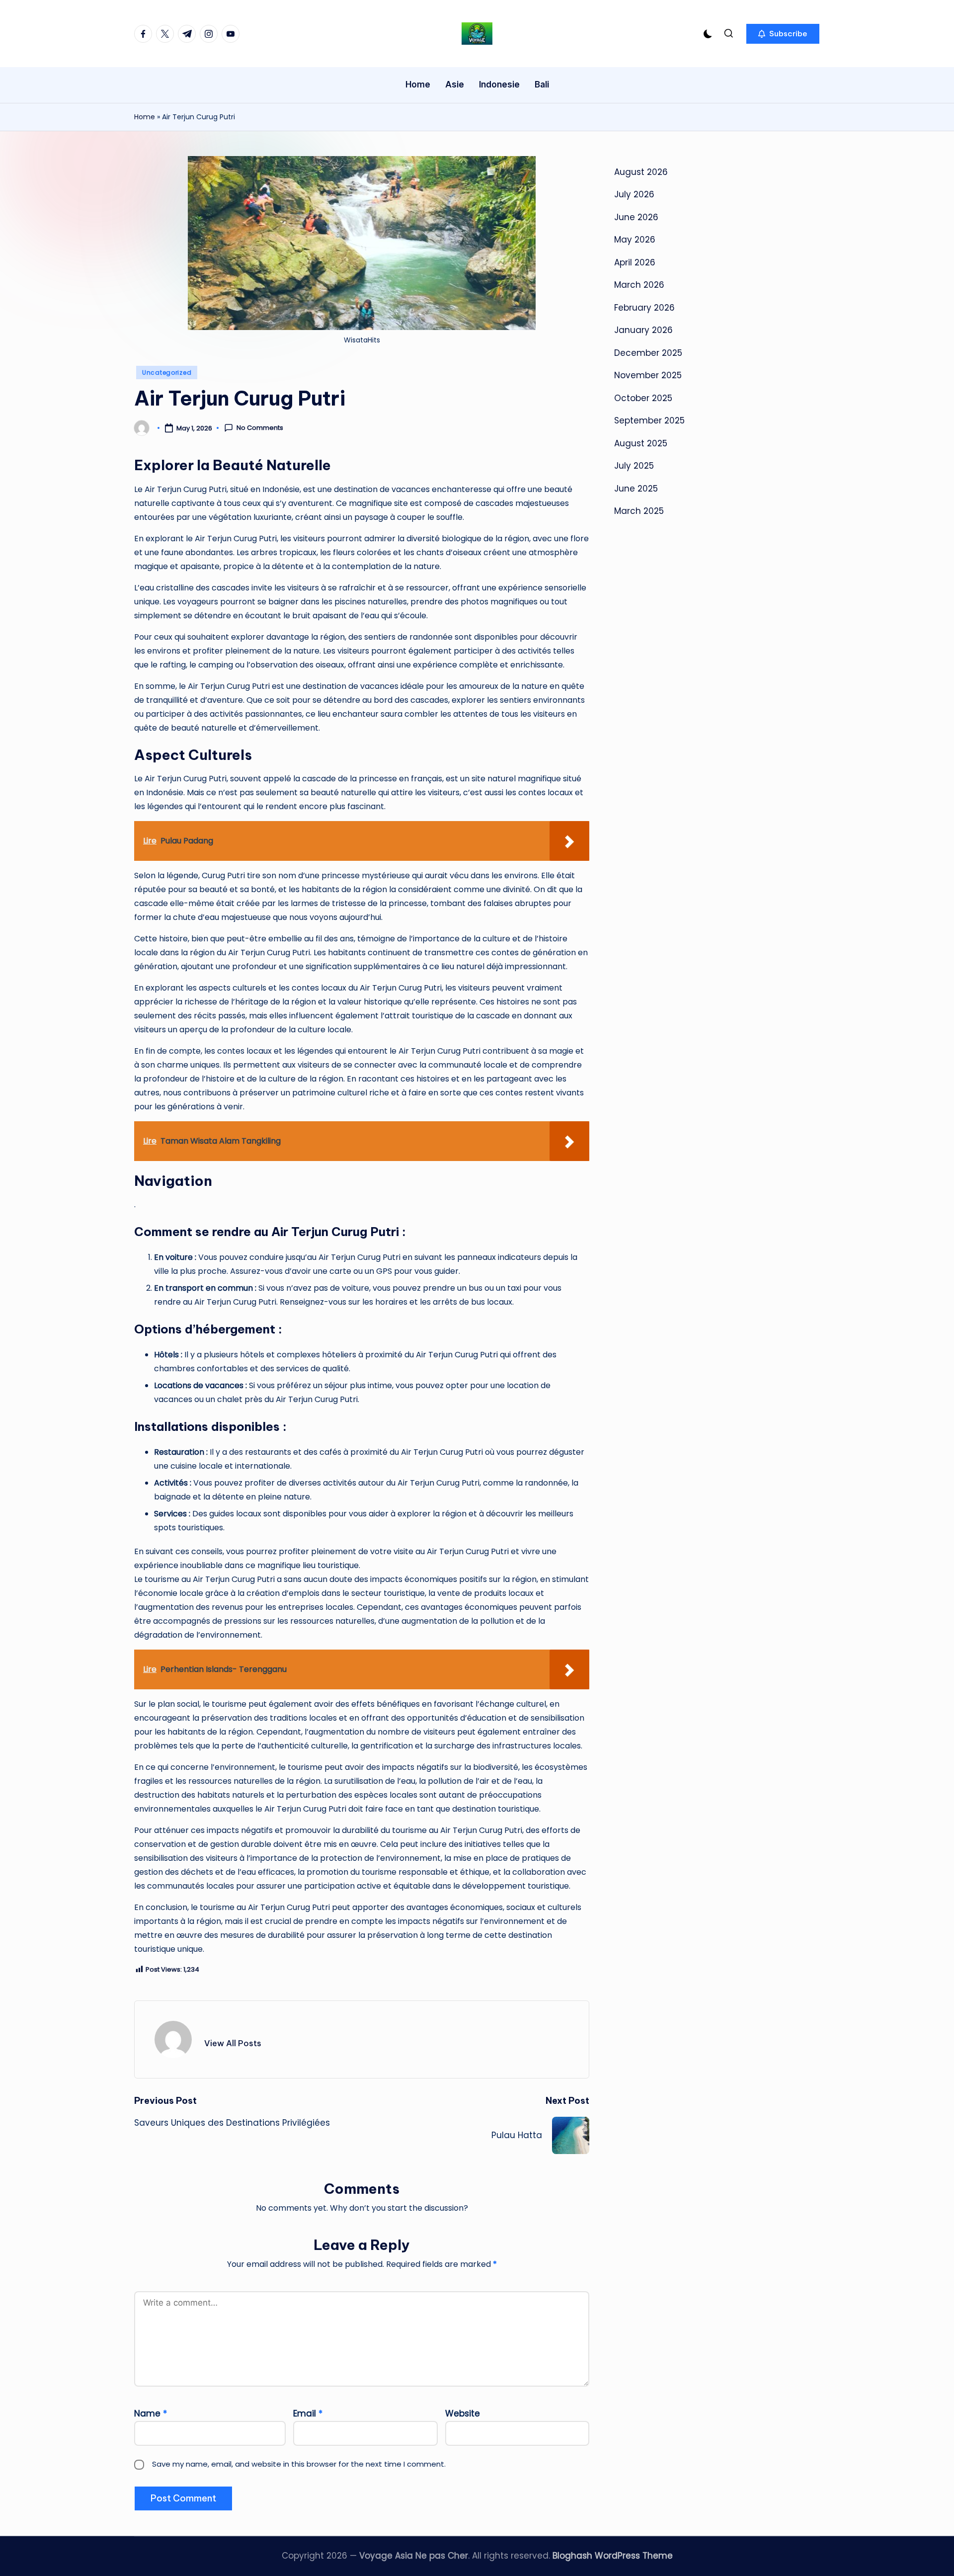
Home (145, 117)
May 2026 (635, 240)
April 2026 (635, 262)
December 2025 (648, 353)
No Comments (260, 428)
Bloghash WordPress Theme (613, 2556)
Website (463, 2413)
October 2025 (643, 398)
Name (151, 2413)
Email (308, 2413)
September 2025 (649, 420)
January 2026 (643, 330)
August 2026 (641, 172)
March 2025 (639, 511)
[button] (783, 34)
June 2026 (636, 217)
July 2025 (634, 466)
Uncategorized (167, 373)
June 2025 (636, 489)
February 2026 (644, 308)
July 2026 (634, 194)
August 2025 (641, 443)
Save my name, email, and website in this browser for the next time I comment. (299, 2464)
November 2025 (648, 375)
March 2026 (639, 285)
